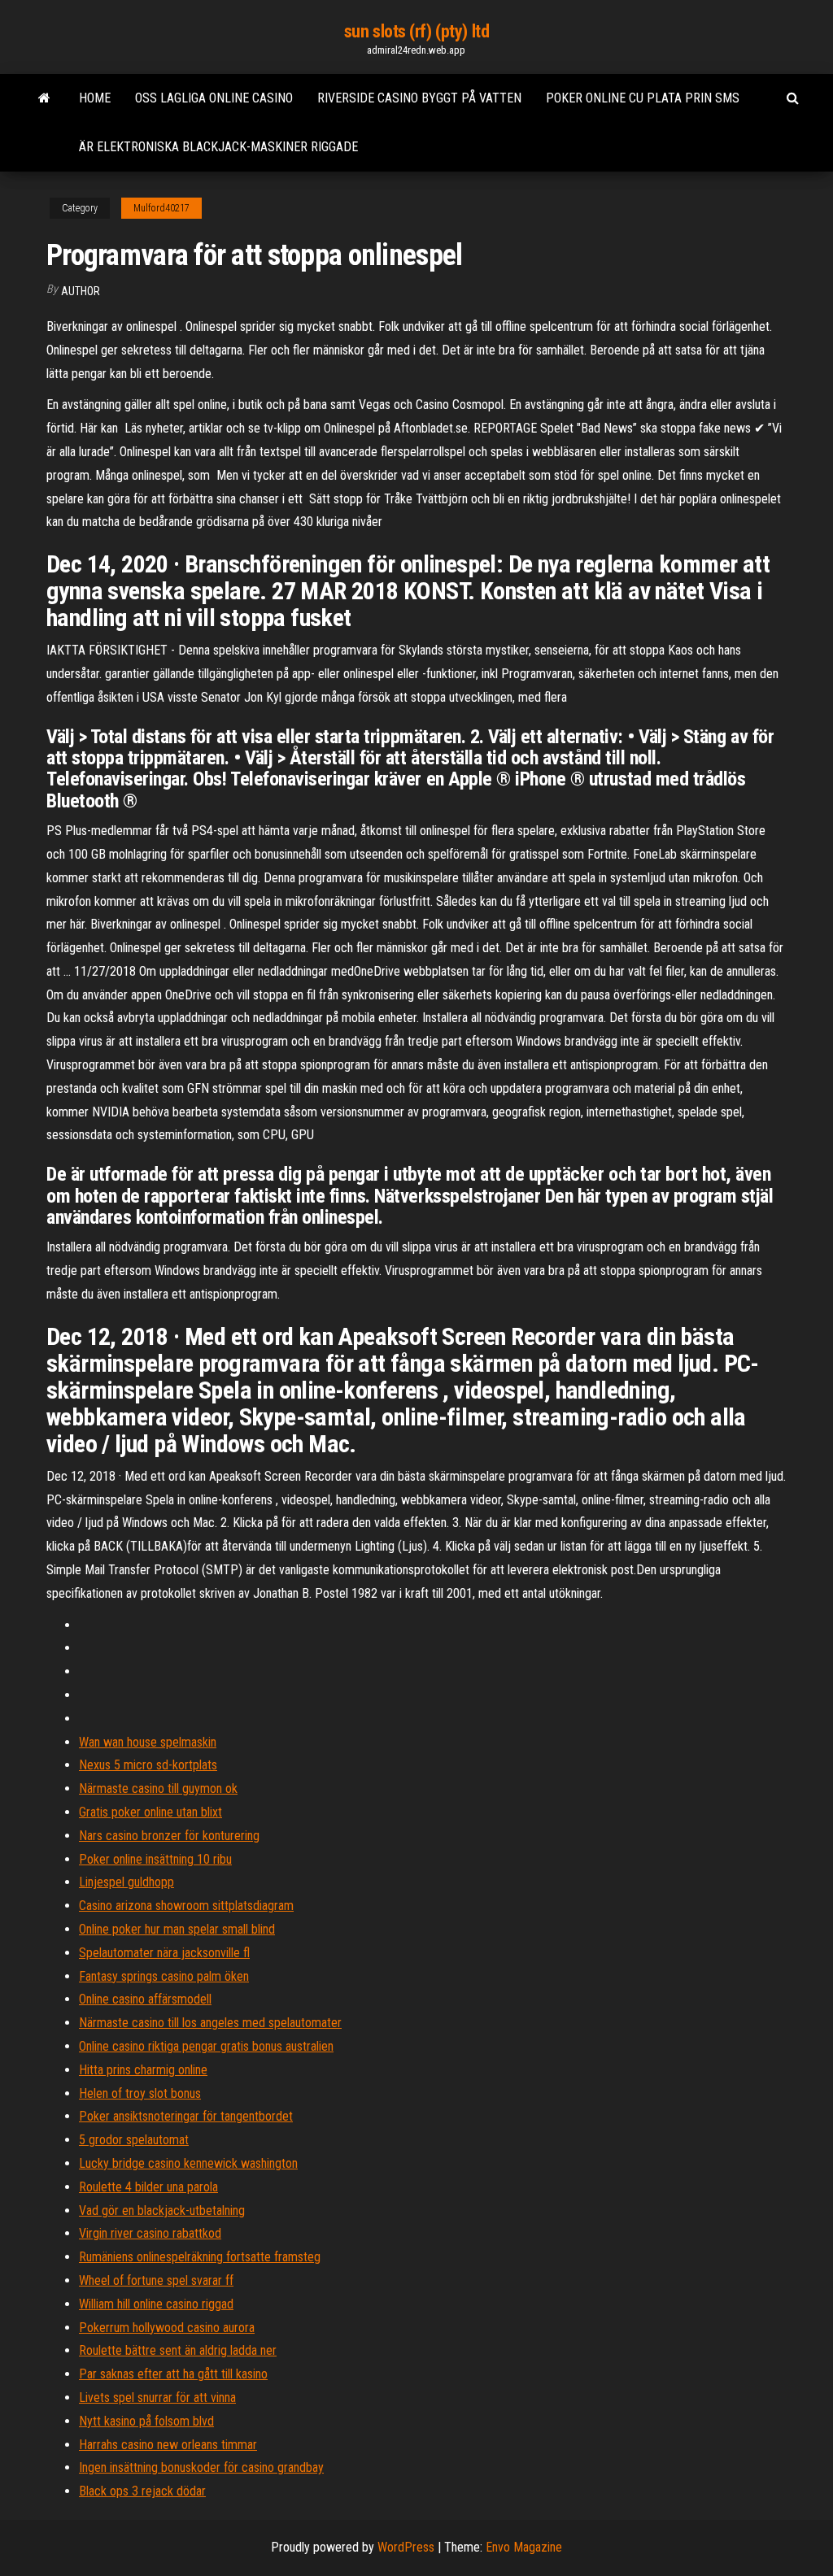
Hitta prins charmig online (143, 2070)
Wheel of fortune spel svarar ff (156, 2280)
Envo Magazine (524, 2547)
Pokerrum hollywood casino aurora (167, 2328)
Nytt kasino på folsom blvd (146, 2421)
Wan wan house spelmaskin (148, 1742)
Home (95, 98)
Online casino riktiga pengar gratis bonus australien (206, 2046)
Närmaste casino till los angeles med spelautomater (210, 2023)
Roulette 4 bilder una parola (148, 2187)
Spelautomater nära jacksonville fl (164, 1953)
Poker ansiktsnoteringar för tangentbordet (186, 2116)
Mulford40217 (161, 208)
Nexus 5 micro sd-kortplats (148, 1765)
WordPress (406, 2547)
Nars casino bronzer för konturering (169, 1836)
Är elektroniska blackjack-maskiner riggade (218, 147)
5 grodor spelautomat (134, 2140)
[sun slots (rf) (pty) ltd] (44, 98)
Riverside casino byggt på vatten (419, 98)
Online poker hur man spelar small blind (177, 1929)
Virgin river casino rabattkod (150, 2233)
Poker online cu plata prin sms (643, 98)
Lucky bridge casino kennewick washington (188, 2163)
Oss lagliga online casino (214, 98)
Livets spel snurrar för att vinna (157, 2398)
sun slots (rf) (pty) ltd (416, 31)
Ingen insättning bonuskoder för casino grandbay (201, 2467)
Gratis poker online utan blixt (150, 1812)
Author (81, 291)
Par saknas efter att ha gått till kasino (173, 2374)
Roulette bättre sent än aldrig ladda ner (178, 2350)
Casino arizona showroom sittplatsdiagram (186, 1906)
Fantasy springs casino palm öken (164, 1976)
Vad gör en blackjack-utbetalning (162, 2210)
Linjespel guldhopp (126, 1882)
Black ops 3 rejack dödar (142, 2491)
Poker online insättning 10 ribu (155, 1859)
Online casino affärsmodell (145, 1999)
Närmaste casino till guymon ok (158, 1788)
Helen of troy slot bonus (140, 2093)
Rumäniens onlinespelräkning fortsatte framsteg (200, 2257)
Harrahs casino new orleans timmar (168, 2445)
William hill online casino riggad (156, 2304)
